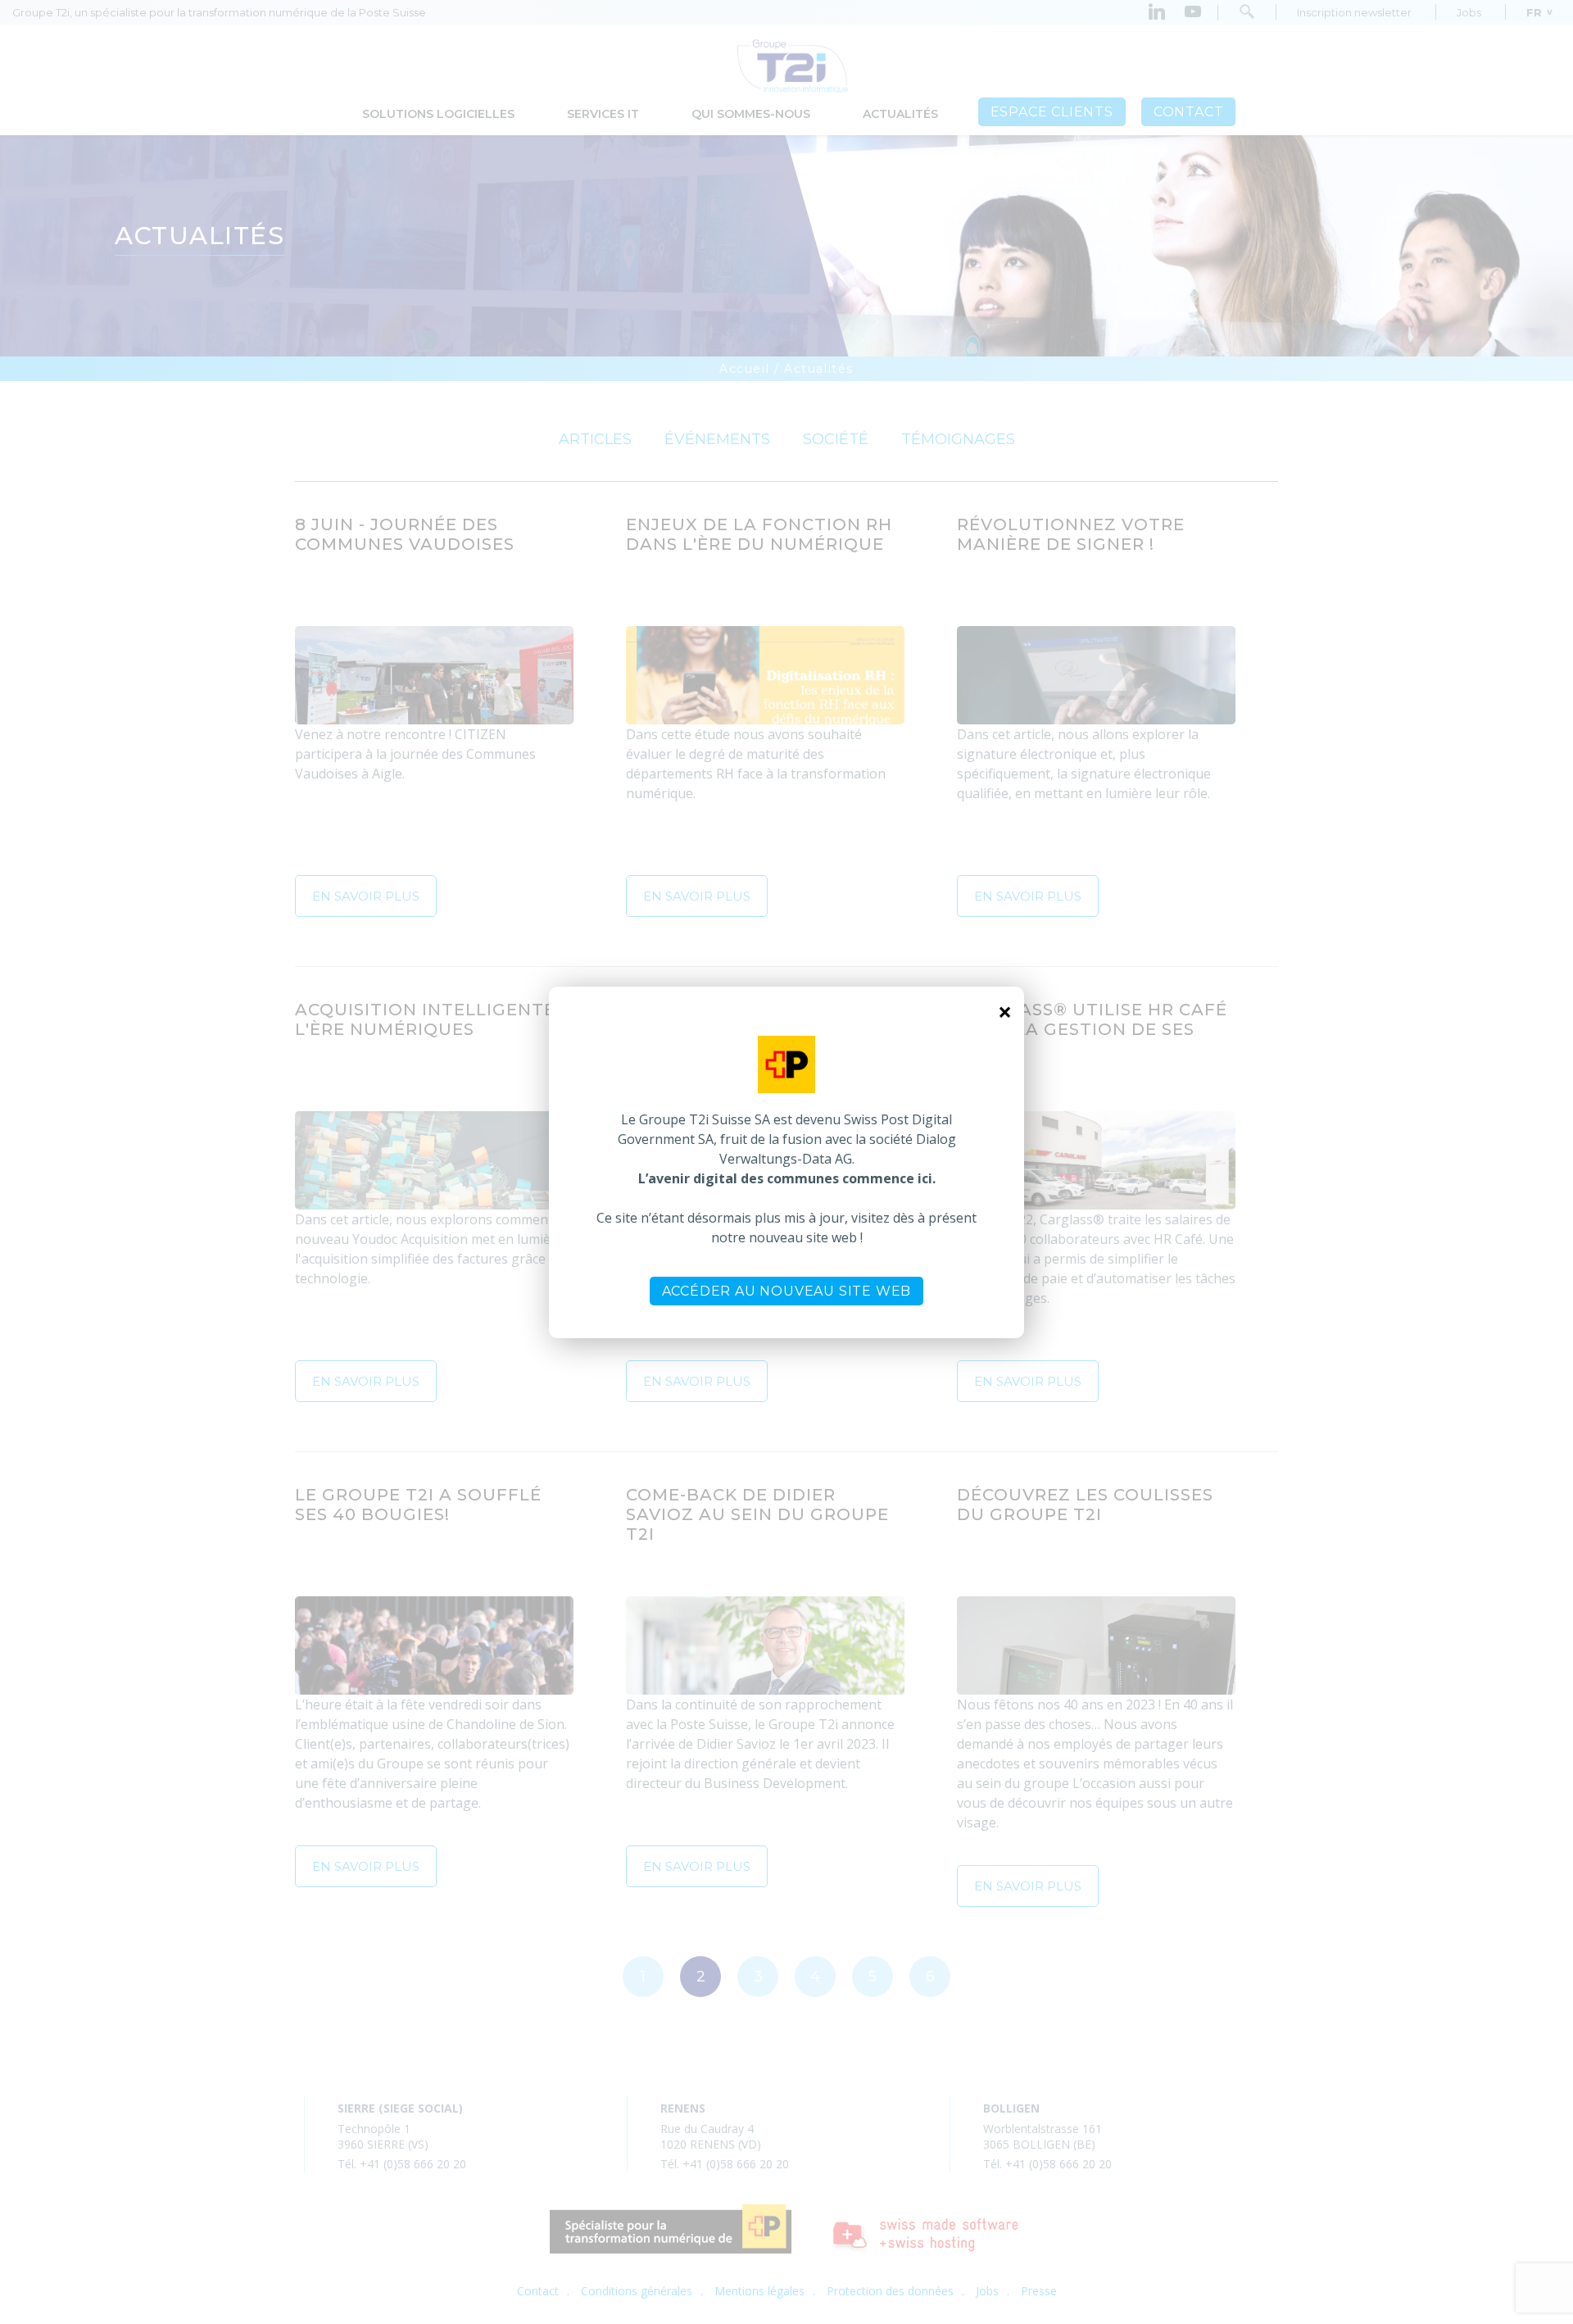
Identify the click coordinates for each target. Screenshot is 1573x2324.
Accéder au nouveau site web (787, 1291)
